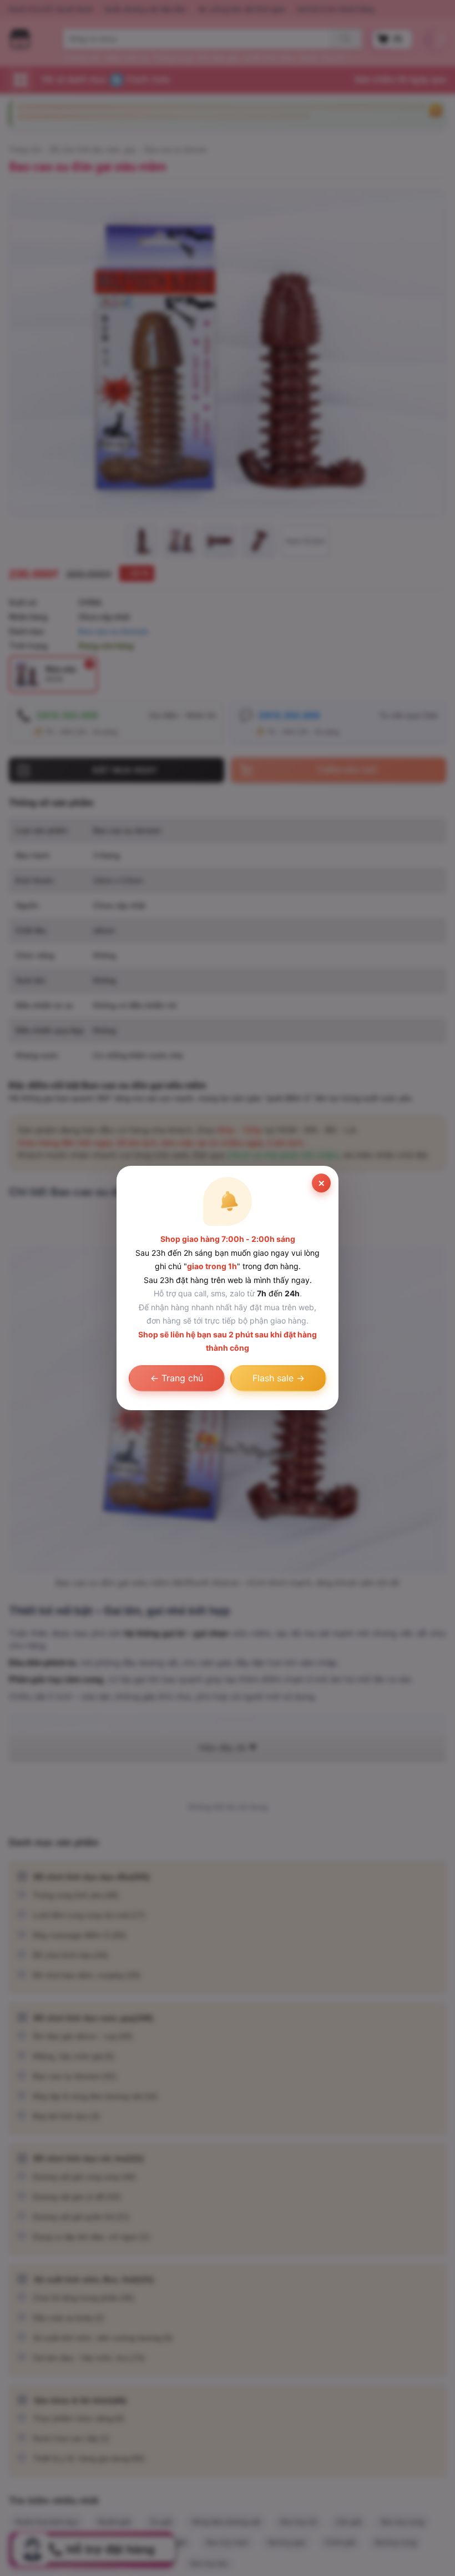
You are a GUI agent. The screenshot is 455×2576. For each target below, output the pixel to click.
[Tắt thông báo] (321, 1183)
